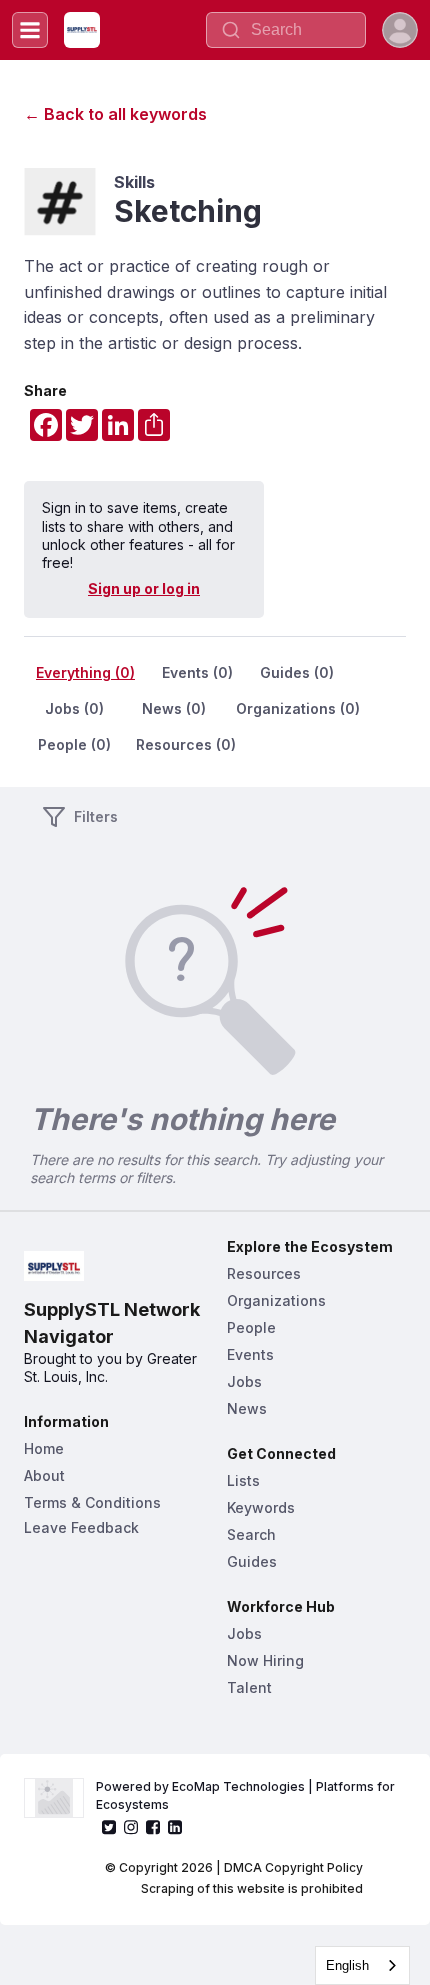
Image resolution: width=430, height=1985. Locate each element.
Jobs (244, 1381)
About (44, 1475)
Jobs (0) (74, 708)
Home (44, 1448)
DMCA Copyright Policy (293, 1867)
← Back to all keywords (115, 114)
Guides (252, 1561)
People (251, 1327)
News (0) (174, 708)
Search (251, 1534)
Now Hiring (265, 1660)
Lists (243, 1480)
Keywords (261, 1507)
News (247, 1408)
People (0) (74, 744)
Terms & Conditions (92, 1502)
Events (250, 1354)
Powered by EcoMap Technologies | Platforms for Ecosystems (247, 1795)
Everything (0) (85, 672)
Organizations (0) (298, 708)
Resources (264, 1273)
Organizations (276, 1300)
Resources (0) (186, 744)
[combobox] (362, 1965)
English (347, 1965)
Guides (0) (297, 672)
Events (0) (197, 672)
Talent (249, 1687)
